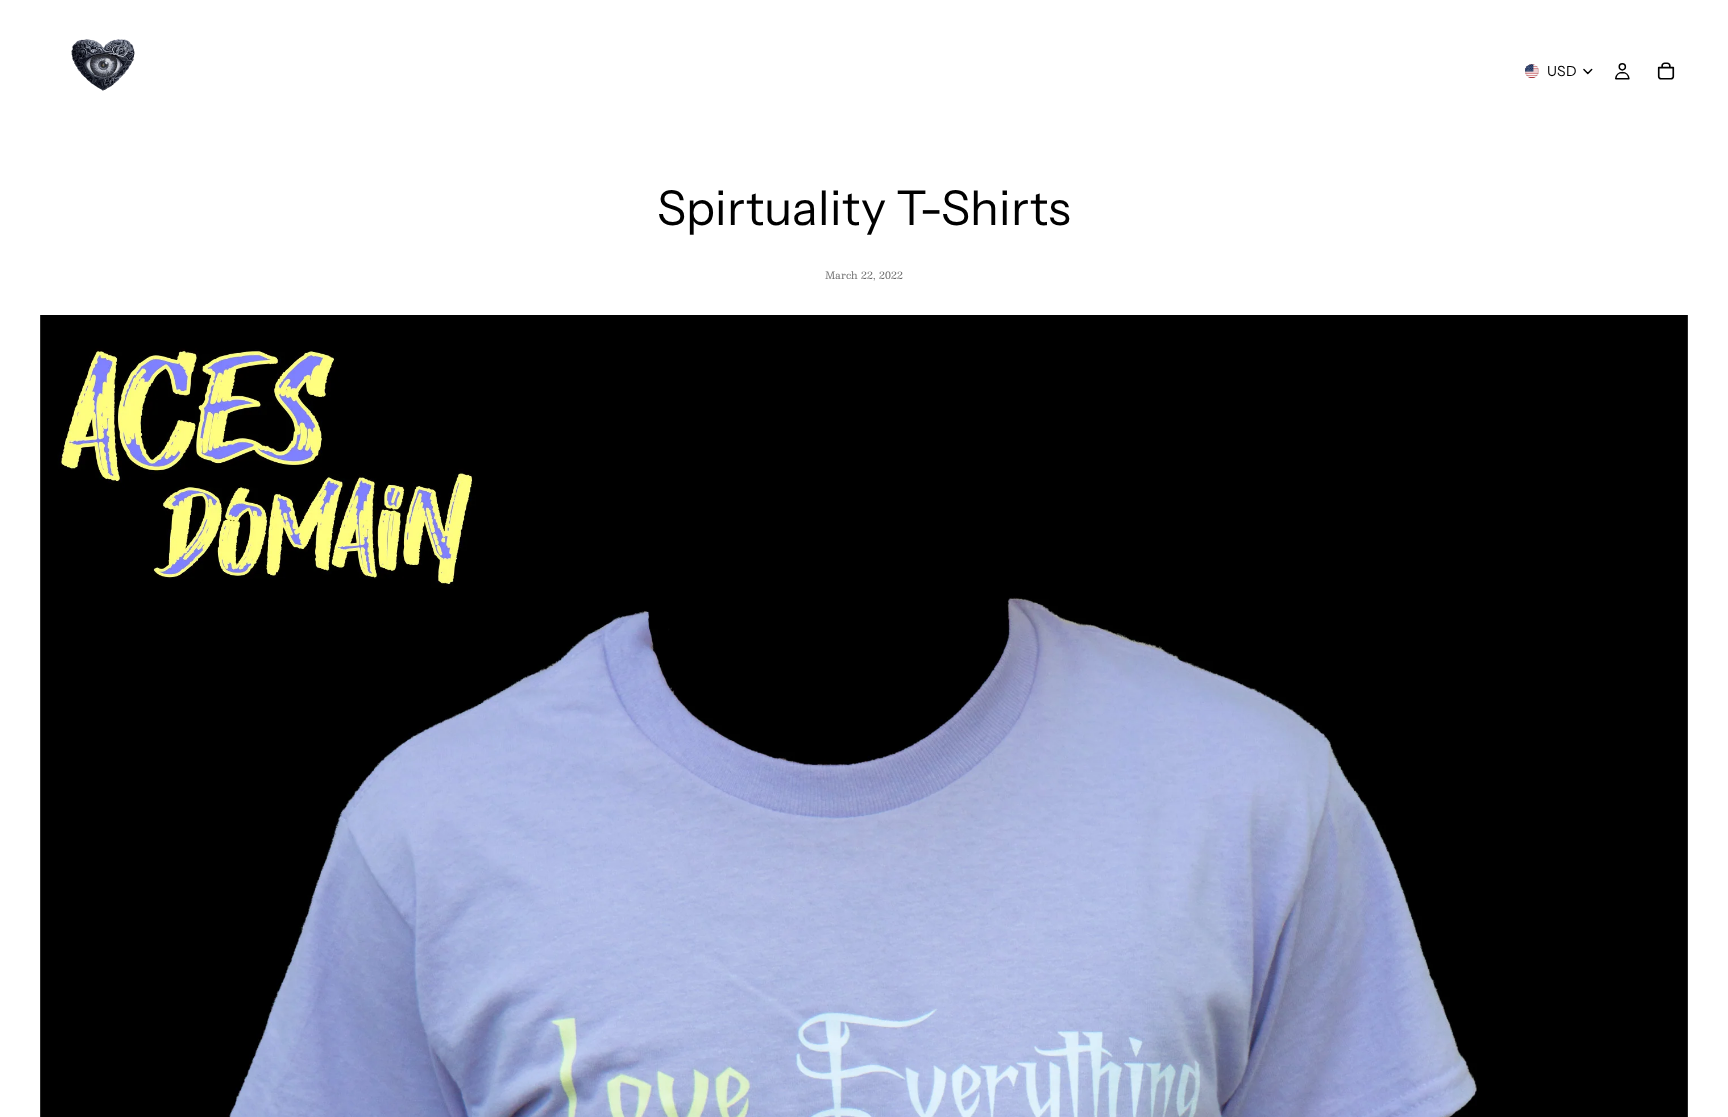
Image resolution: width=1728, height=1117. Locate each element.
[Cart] (1666, 71)
